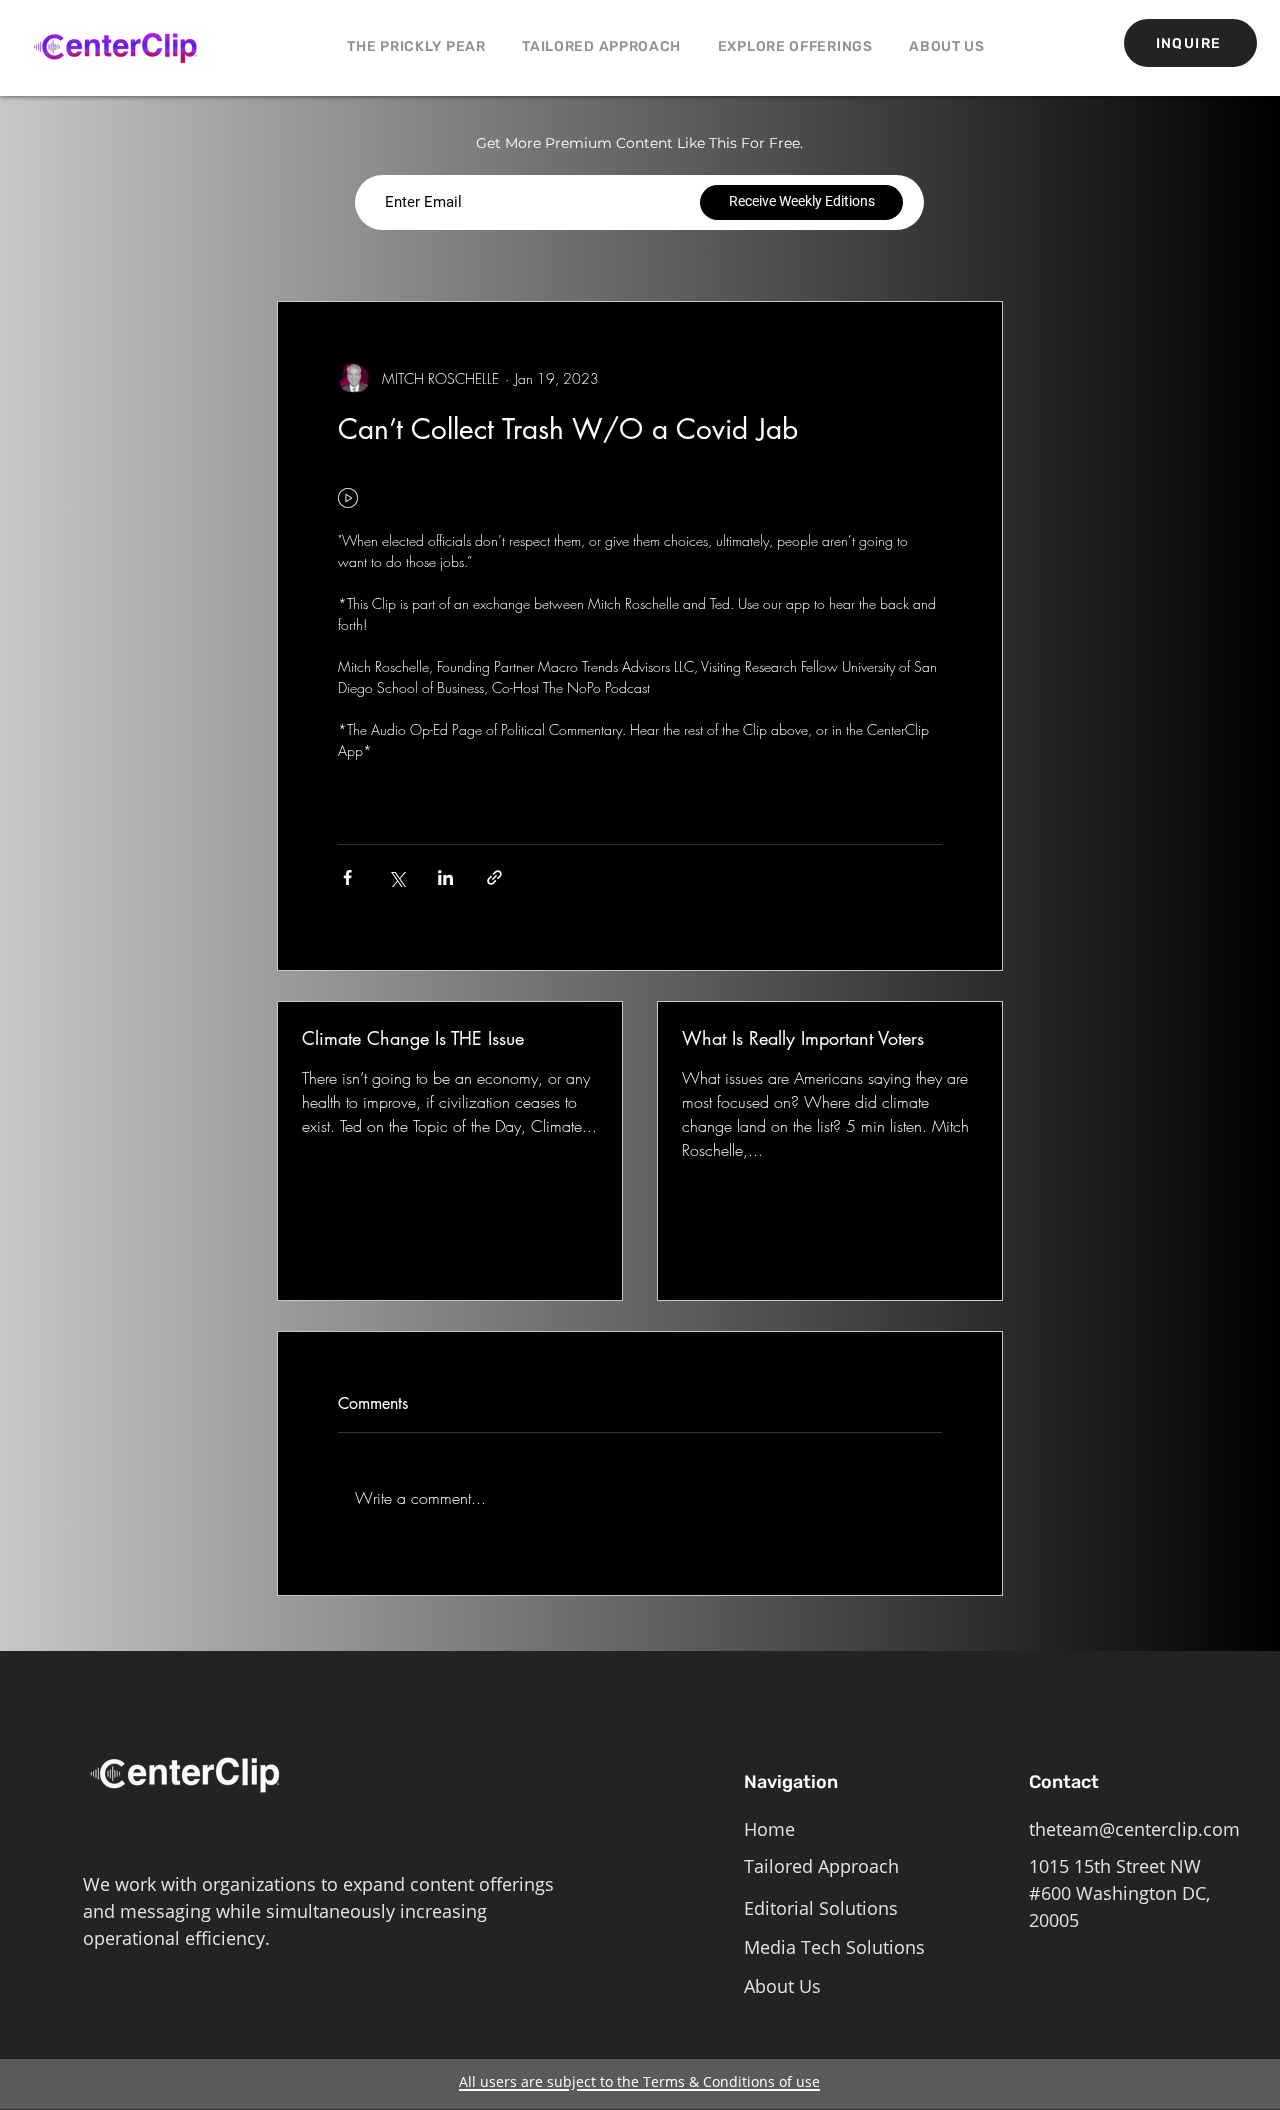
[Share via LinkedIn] (445, 877)
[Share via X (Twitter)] (396, 877)
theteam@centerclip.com (1134, 1829)
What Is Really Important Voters (803, 1038)
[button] (795, 46)
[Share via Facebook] (347, 877)
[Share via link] (494, 877)
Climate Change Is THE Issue (413, 1038)
